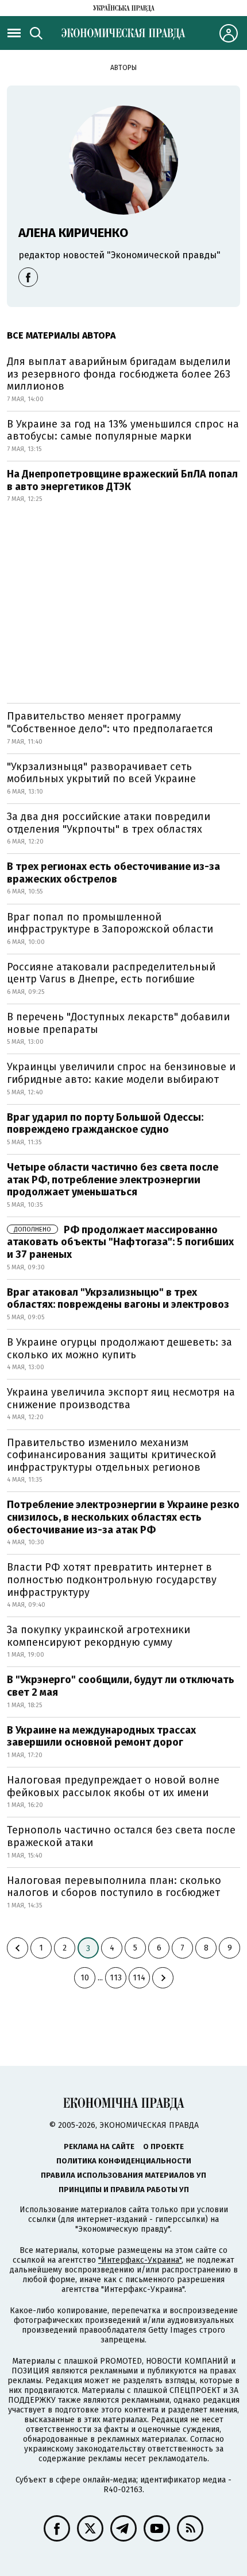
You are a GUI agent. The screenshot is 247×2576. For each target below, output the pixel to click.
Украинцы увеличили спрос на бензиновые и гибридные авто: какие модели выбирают (121, 1073)
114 (139, 1978)
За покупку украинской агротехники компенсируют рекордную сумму (99, 1636)
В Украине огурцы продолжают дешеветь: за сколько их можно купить (119, 1349)
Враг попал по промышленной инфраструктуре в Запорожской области (110, 923)
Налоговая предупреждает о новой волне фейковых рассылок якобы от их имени (113, 1786)
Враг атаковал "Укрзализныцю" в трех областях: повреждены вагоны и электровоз (118, 1299)
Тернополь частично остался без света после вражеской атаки (121, 1836)
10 (85, 1978)
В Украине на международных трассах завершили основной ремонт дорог (101, 1736)
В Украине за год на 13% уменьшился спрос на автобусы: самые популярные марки (123, 430)
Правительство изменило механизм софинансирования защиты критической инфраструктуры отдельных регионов (111, 1455)
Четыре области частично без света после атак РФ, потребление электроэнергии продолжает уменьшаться (113, 1180)
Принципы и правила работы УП (124, 2190)
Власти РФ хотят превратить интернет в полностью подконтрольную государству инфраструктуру (112, 1580)
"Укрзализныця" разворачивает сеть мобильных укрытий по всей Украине (101, 773)
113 (116, 1978)
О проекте (163, 2146)
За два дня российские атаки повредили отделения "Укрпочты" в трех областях (109, 823)
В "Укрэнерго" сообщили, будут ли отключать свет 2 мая (121, 1686)
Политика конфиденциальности (124, 2161)
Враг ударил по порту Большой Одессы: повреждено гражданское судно (105, 1124)
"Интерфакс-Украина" (140, 2260)
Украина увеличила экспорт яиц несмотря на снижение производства (121, 1398)
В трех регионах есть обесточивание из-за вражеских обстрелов (113, 873)
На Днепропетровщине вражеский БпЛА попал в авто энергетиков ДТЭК (122, 480)
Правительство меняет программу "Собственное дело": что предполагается (110, 722)
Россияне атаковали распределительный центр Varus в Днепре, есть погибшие (111, 973)
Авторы (123, 68)
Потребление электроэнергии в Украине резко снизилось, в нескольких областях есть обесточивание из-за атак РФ (123, 1517)
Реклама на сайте (99, 2146)
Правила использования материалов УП (123, 2175)
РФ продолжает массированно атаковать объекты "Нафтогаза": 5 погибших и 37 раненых (120, 1242)
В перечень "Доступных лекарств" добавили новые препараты (118, 1023)
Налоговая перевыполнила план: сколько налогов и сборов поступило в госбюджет (114, 1887)
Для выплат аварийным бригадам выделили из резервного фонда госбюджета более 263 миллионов (119, 374)
